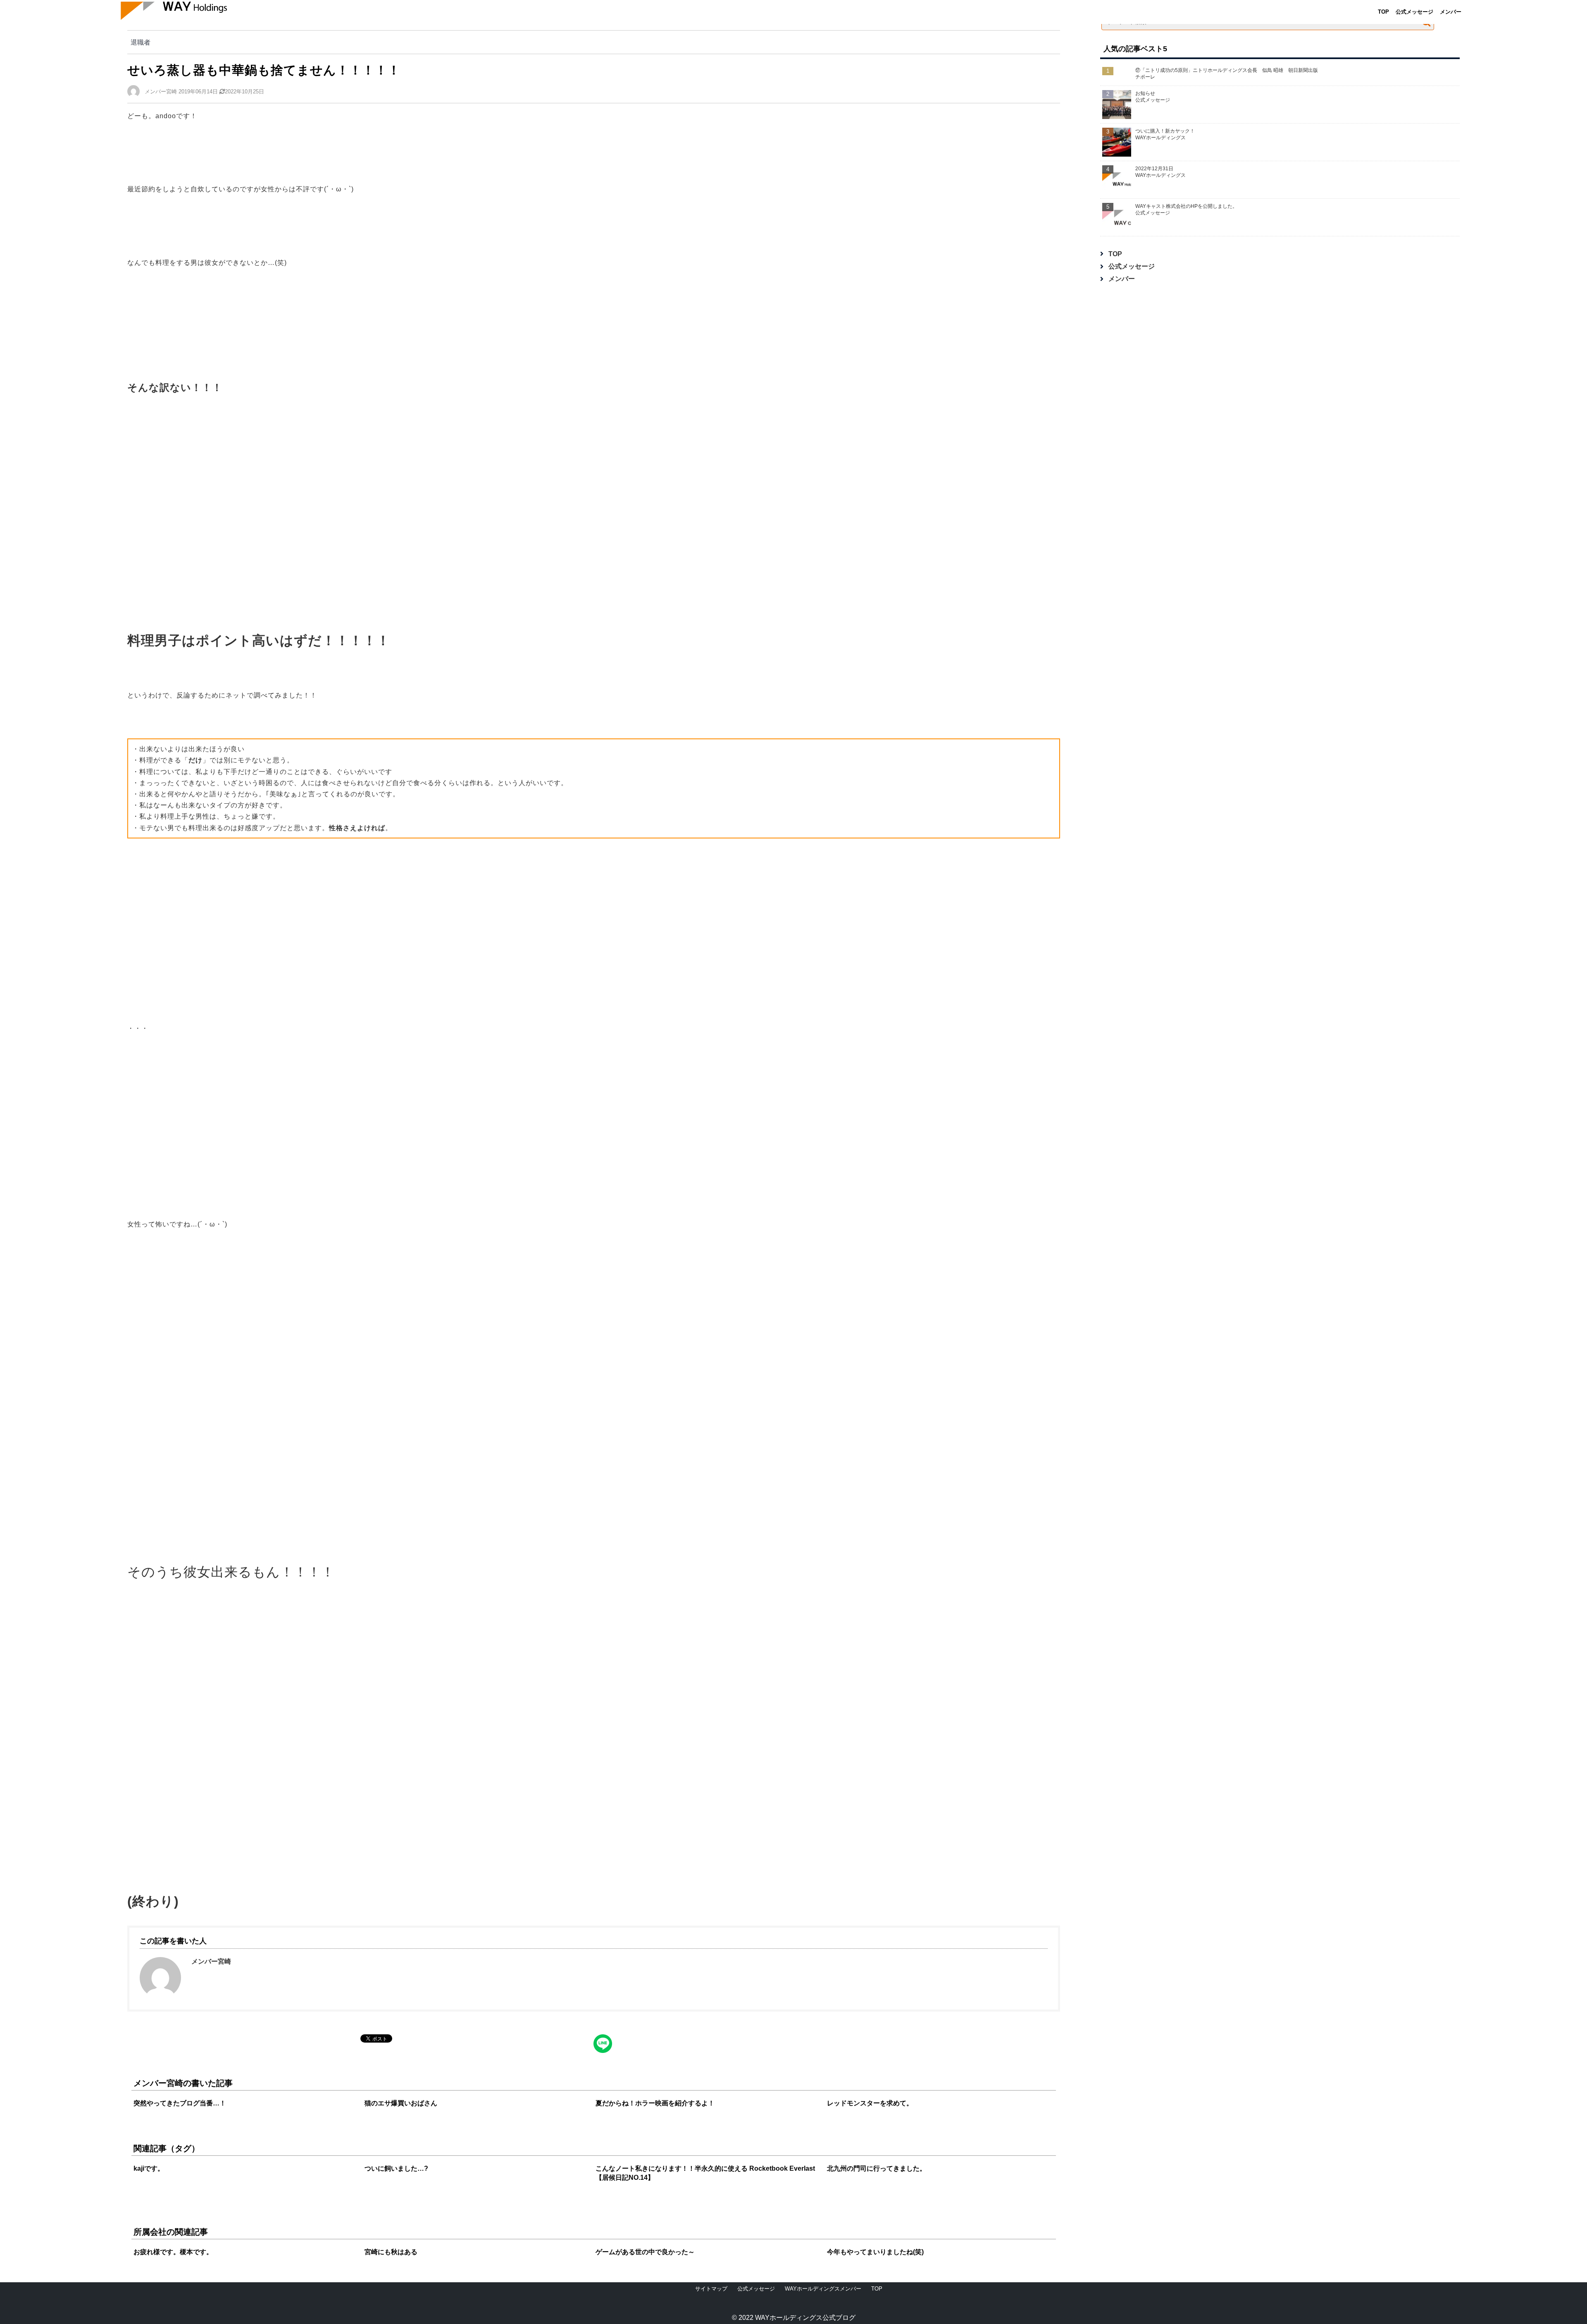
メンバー (1451, 12)
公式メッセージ (1414, 12)
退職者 (141, 42)
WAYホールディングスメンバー (823, 2289)
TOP (1383, 12)
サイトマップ (711, 2289)
